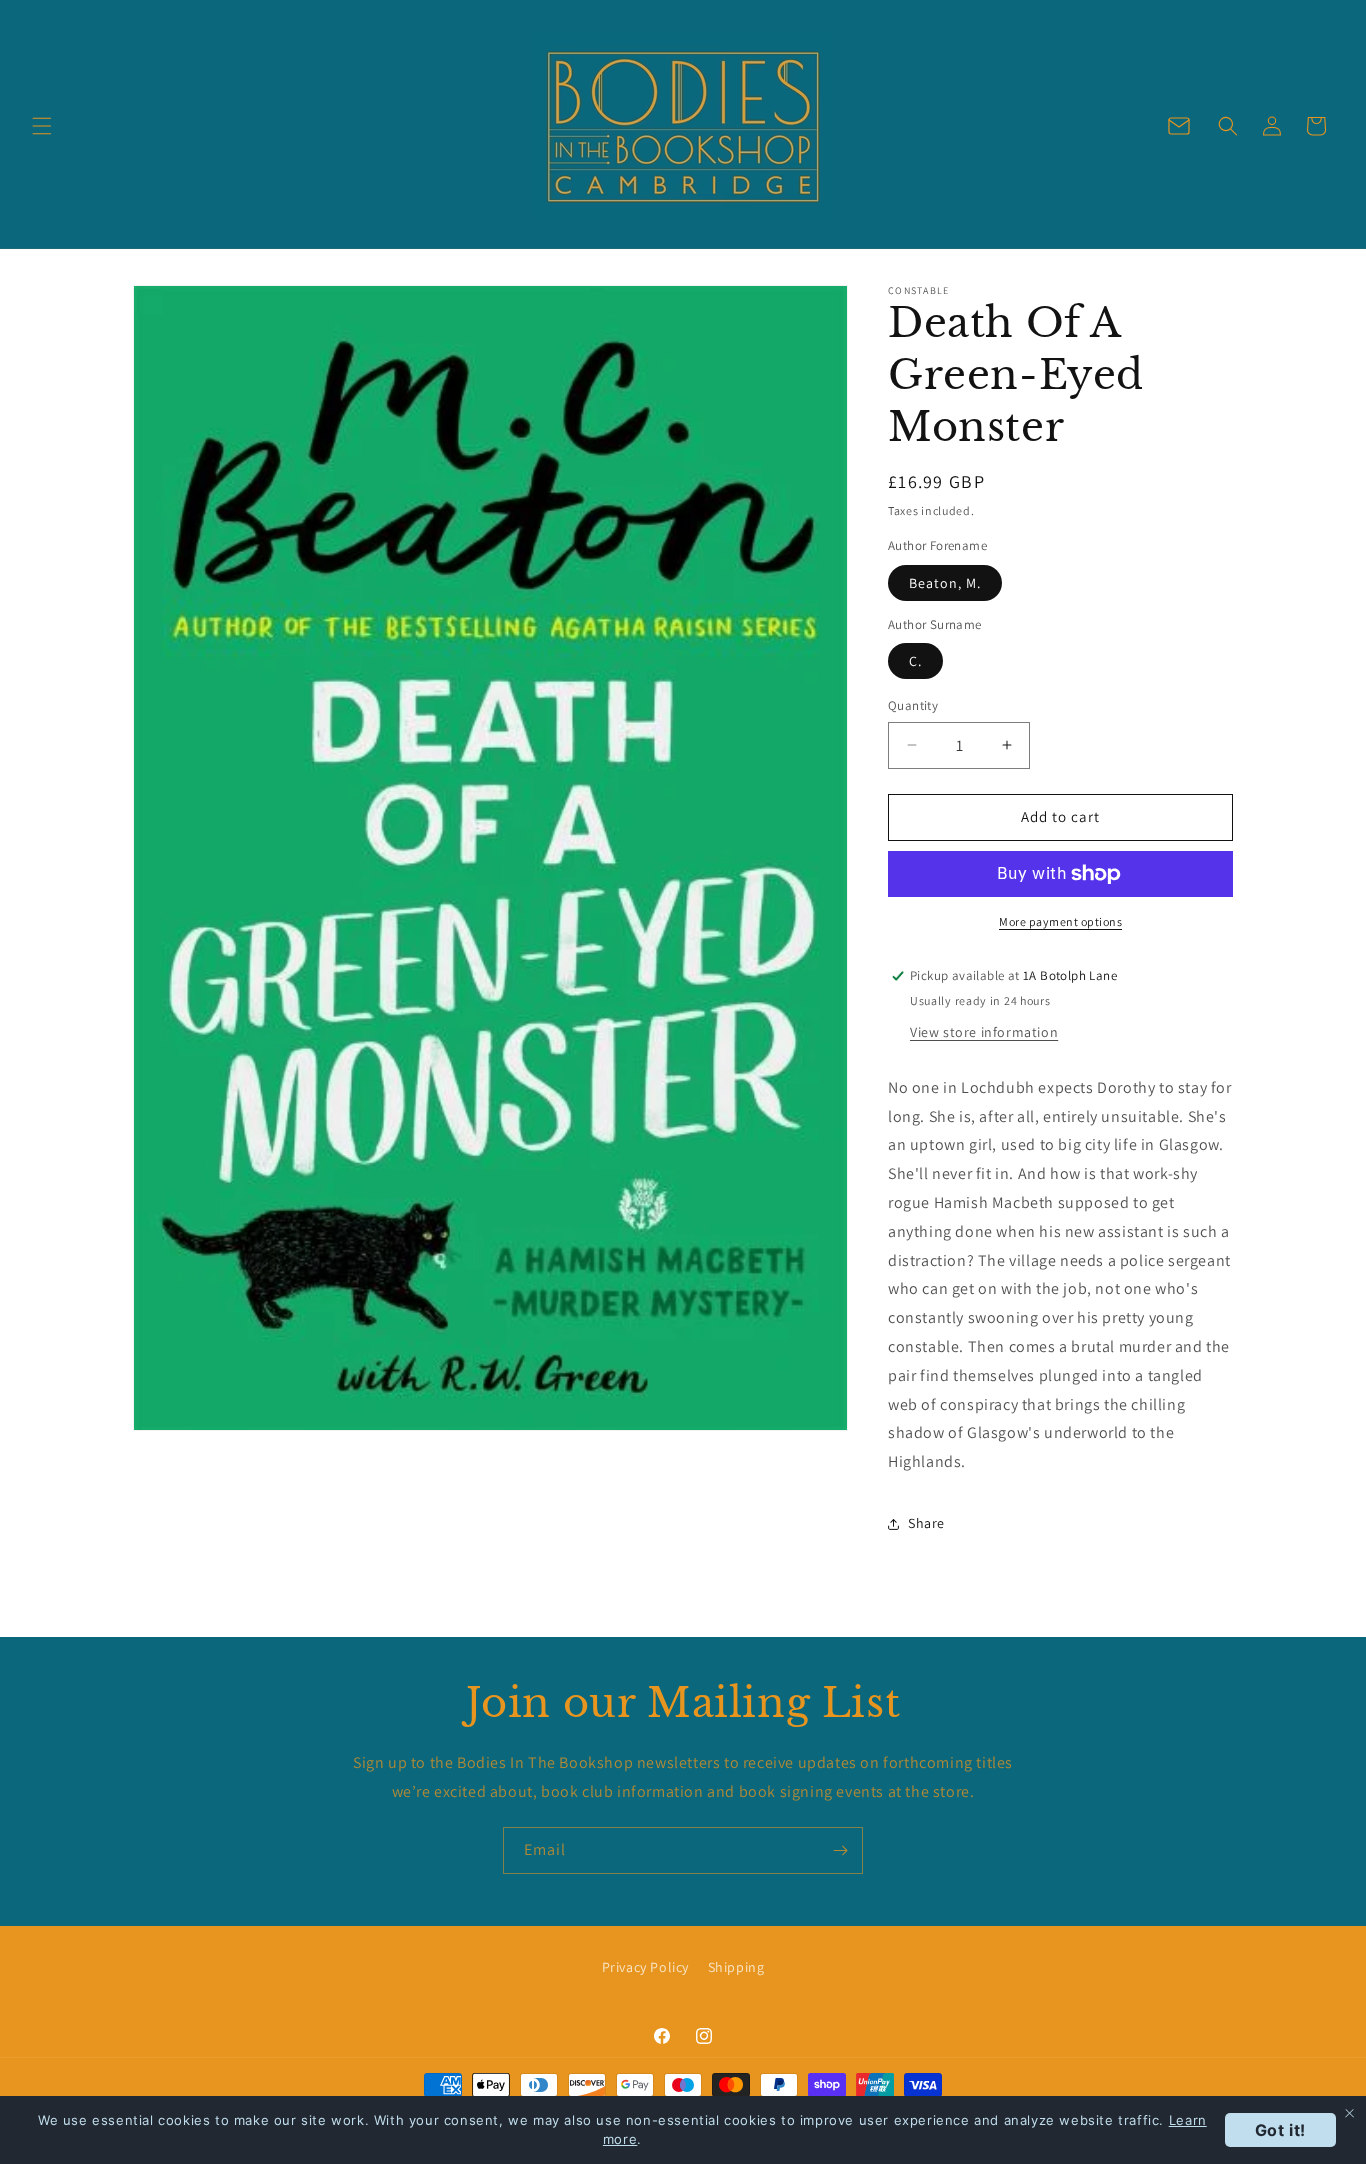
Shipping (736, 1967)
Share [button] (926, 1523)
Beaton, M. (945, 583)
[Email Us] (1179, 126)
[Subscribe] (840, 1850)
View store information (984, 1032)
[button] (42, 126)
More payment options (1060, 921)
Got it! (1280, 2130)
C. (915, 661)
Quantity (913, 705)
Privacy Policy (645, 1967)
